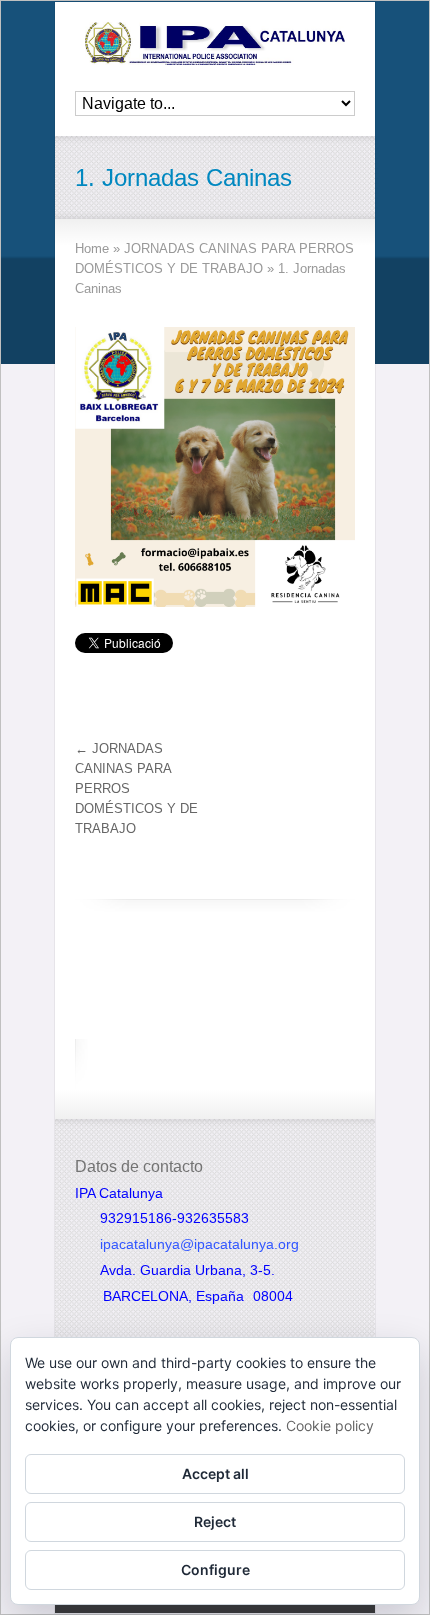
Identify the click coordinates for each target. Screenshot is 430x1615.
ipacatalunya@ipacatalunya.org (199, 1244)
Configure (215, 1569)
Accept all (215, 1473)
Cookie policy (330, 1425)
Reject (215, 1521)
